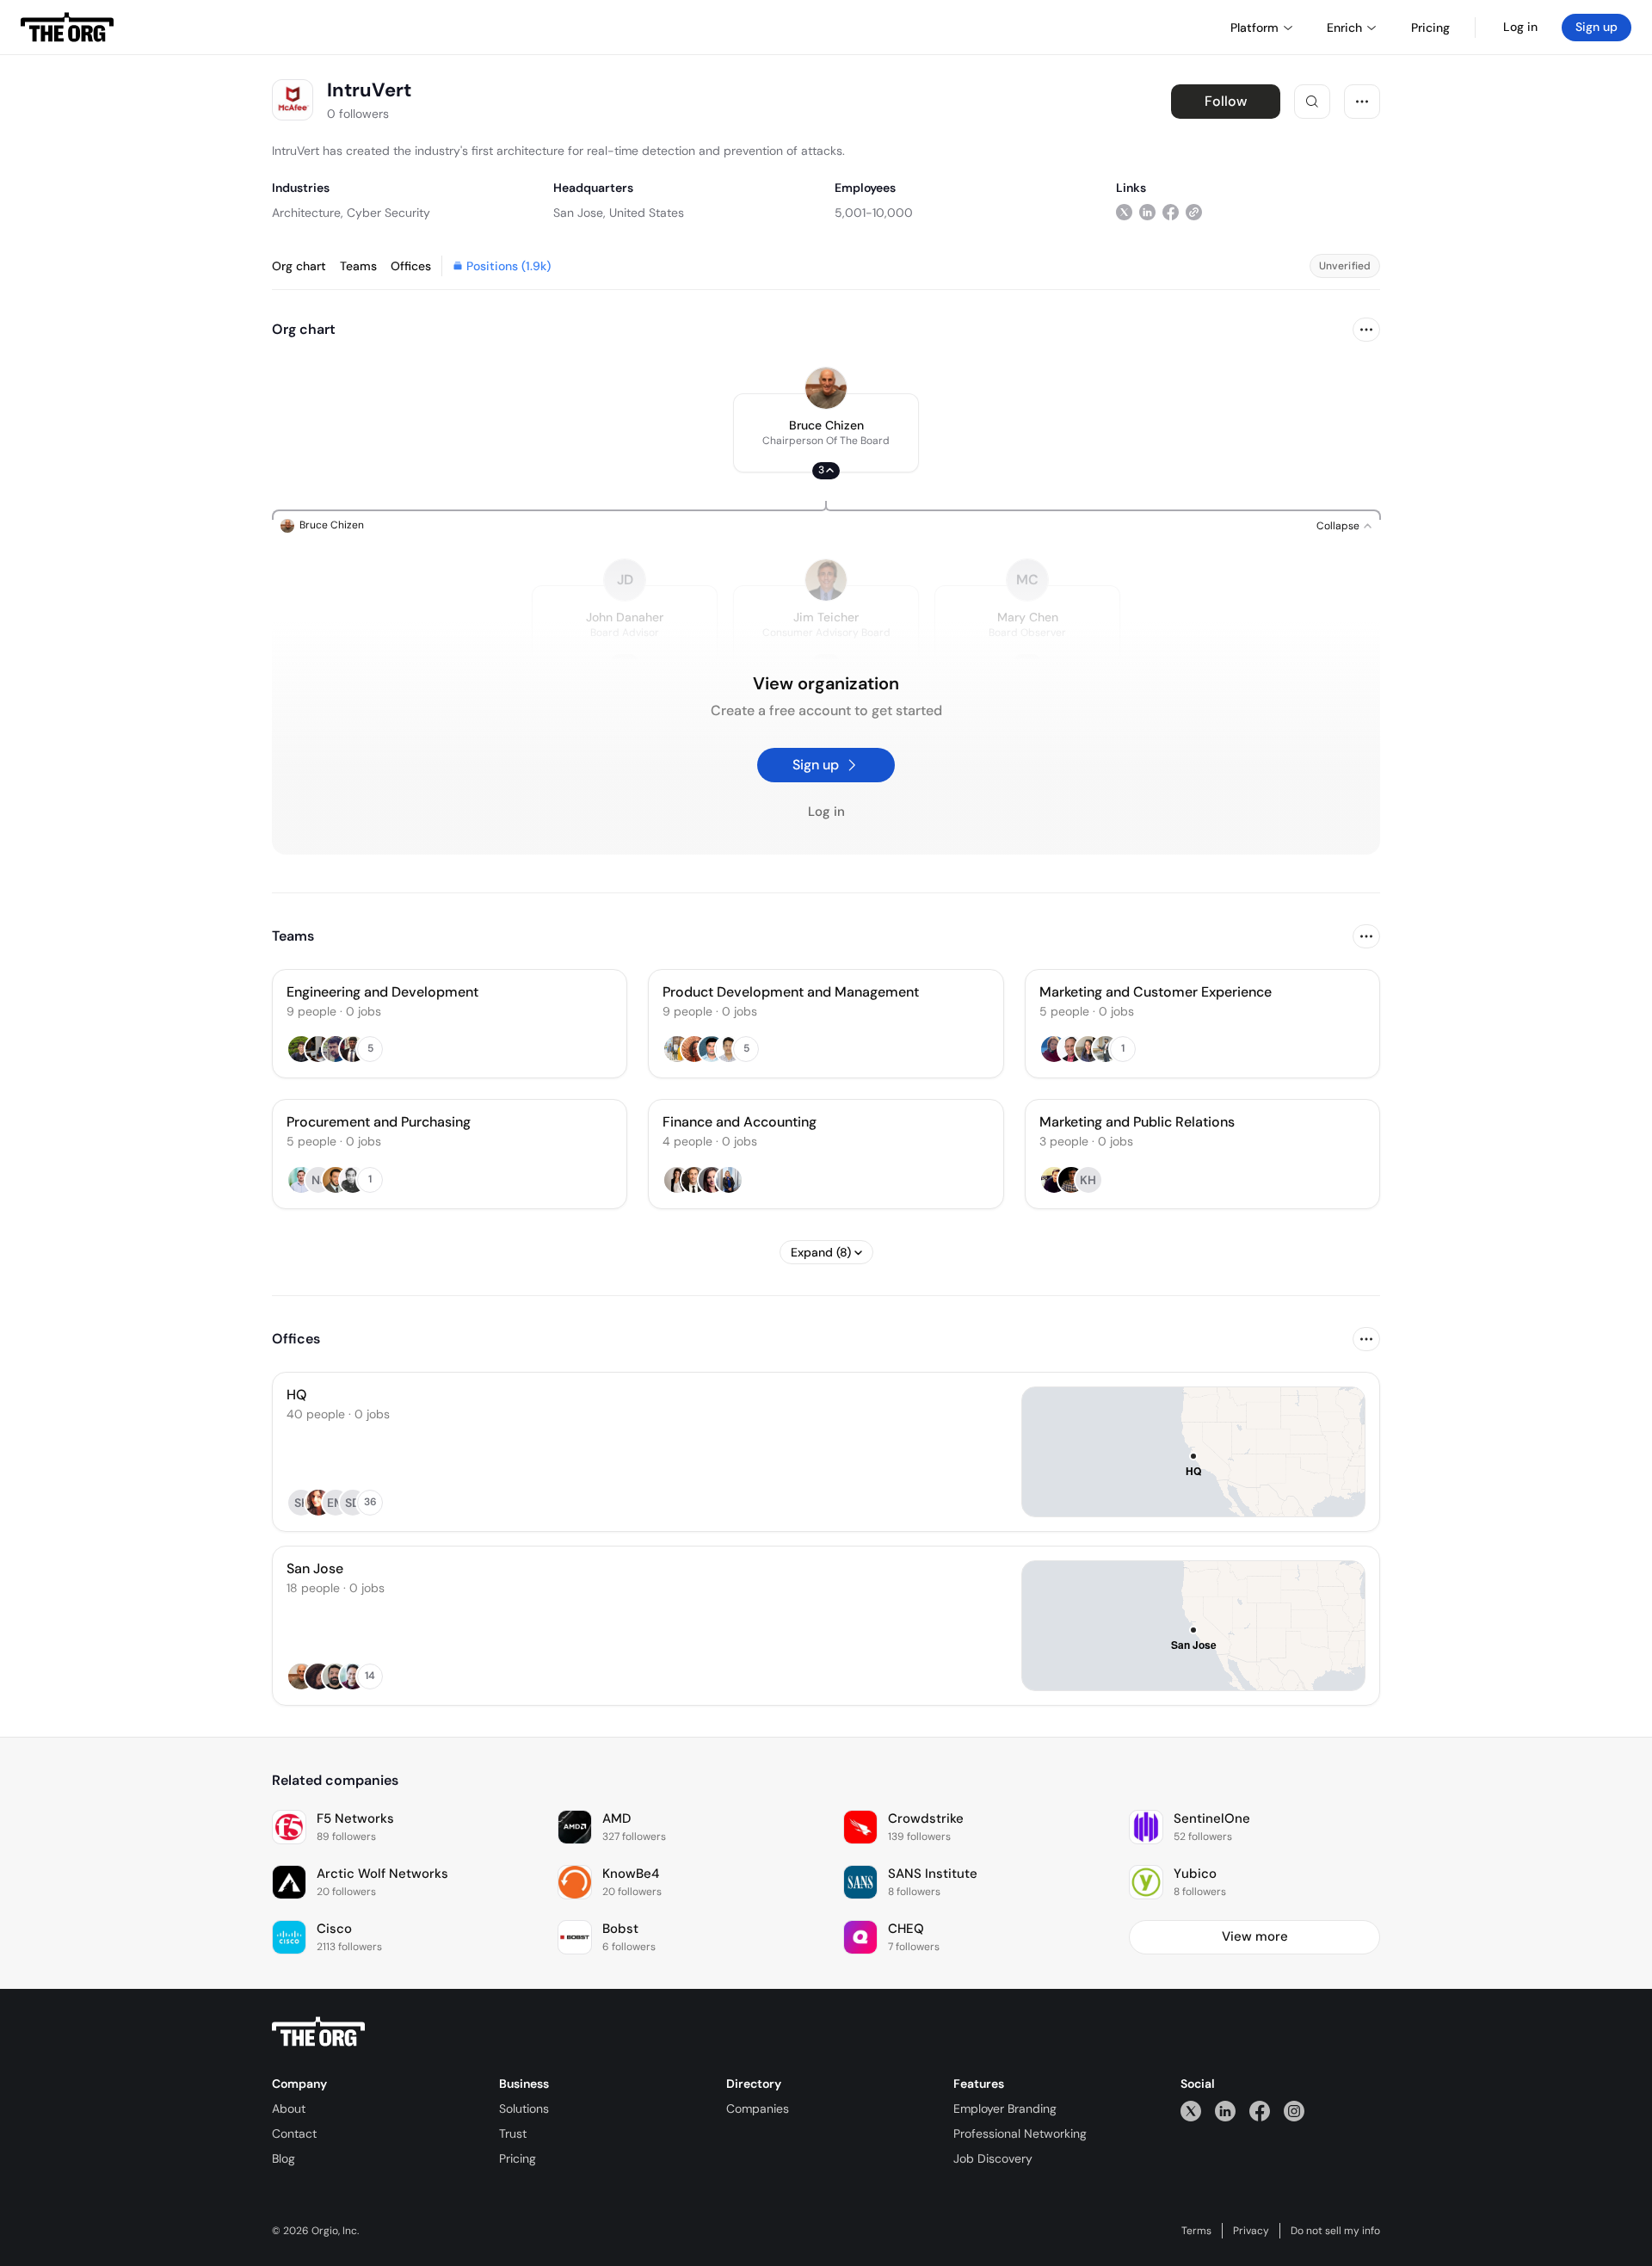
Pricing (518, 2158)
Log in (1520, 27)
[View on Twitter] (1124, 212)
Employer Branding (1005, 2109)
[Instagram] (1294, 2111)
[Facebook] (1260, 2111)
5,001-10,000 (874, 213)
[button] (826, 433)
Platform (1254, 28)
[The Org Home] (67, 28)
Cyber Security (388, 213)
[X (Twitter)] (1191, 2111)
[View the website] (1194, 212)
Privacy (1251, 2231)
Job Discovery (993, 2158)
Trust (513, 2133)
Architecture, (308, 213)
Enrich (1344, 28)
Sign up (1597, 27)
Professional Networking (1020, 2133)
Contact (294, 2133)
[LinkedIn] (1225, 2111)
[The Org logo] (318, 2032)
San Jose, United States (619, 213)
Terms (1196, 2231)
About (289, 2109)
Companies (758, 2109)
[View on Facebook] (1171, 212)
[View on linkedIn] (1147, 212)
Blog (284, 2158)
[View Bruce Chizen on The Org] (826, 388)
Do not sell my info (1335, 2231)
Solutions (524, 2109)
